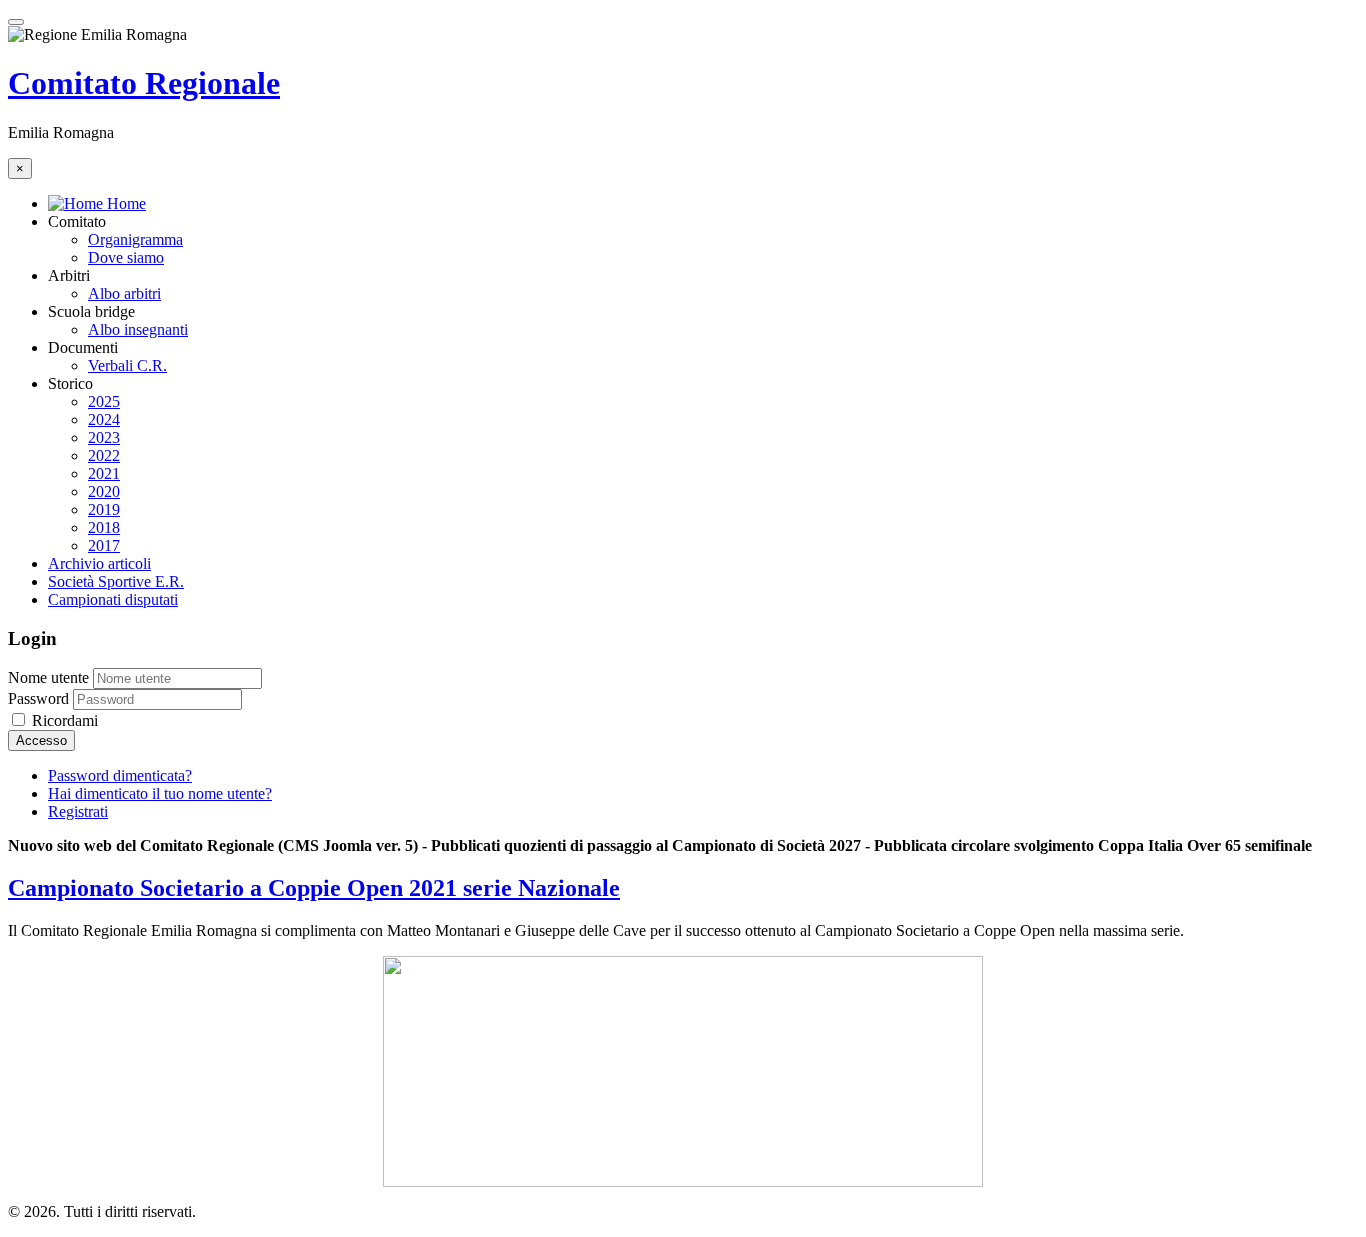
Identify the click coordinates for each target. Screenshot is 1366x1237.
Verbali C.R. (127, 365)
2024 (104, 419)
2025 (104, 401)
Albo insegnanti (138, 329)
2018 (104, 527)
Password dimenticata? (120, 775)
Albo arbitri (124, 293)
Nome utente (48, 677)
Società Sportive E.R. (116, 581)
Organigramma (135, 239)
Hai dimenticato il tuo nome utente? (160, 793)
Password (38, 698)
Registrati (78, 811)
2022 (104, 455)
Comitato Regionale (144, 83)
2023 (104, 437)
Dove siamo (126, 257)
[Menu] (16, 22)
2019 (104, 509)
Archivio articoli (99, 563)
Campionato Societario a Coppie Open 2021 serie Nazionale (314, 888)
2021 (104, 473)
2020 (104, 491)
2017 (104, 545)
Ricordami (63, 720)
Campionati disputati (113, 599)
